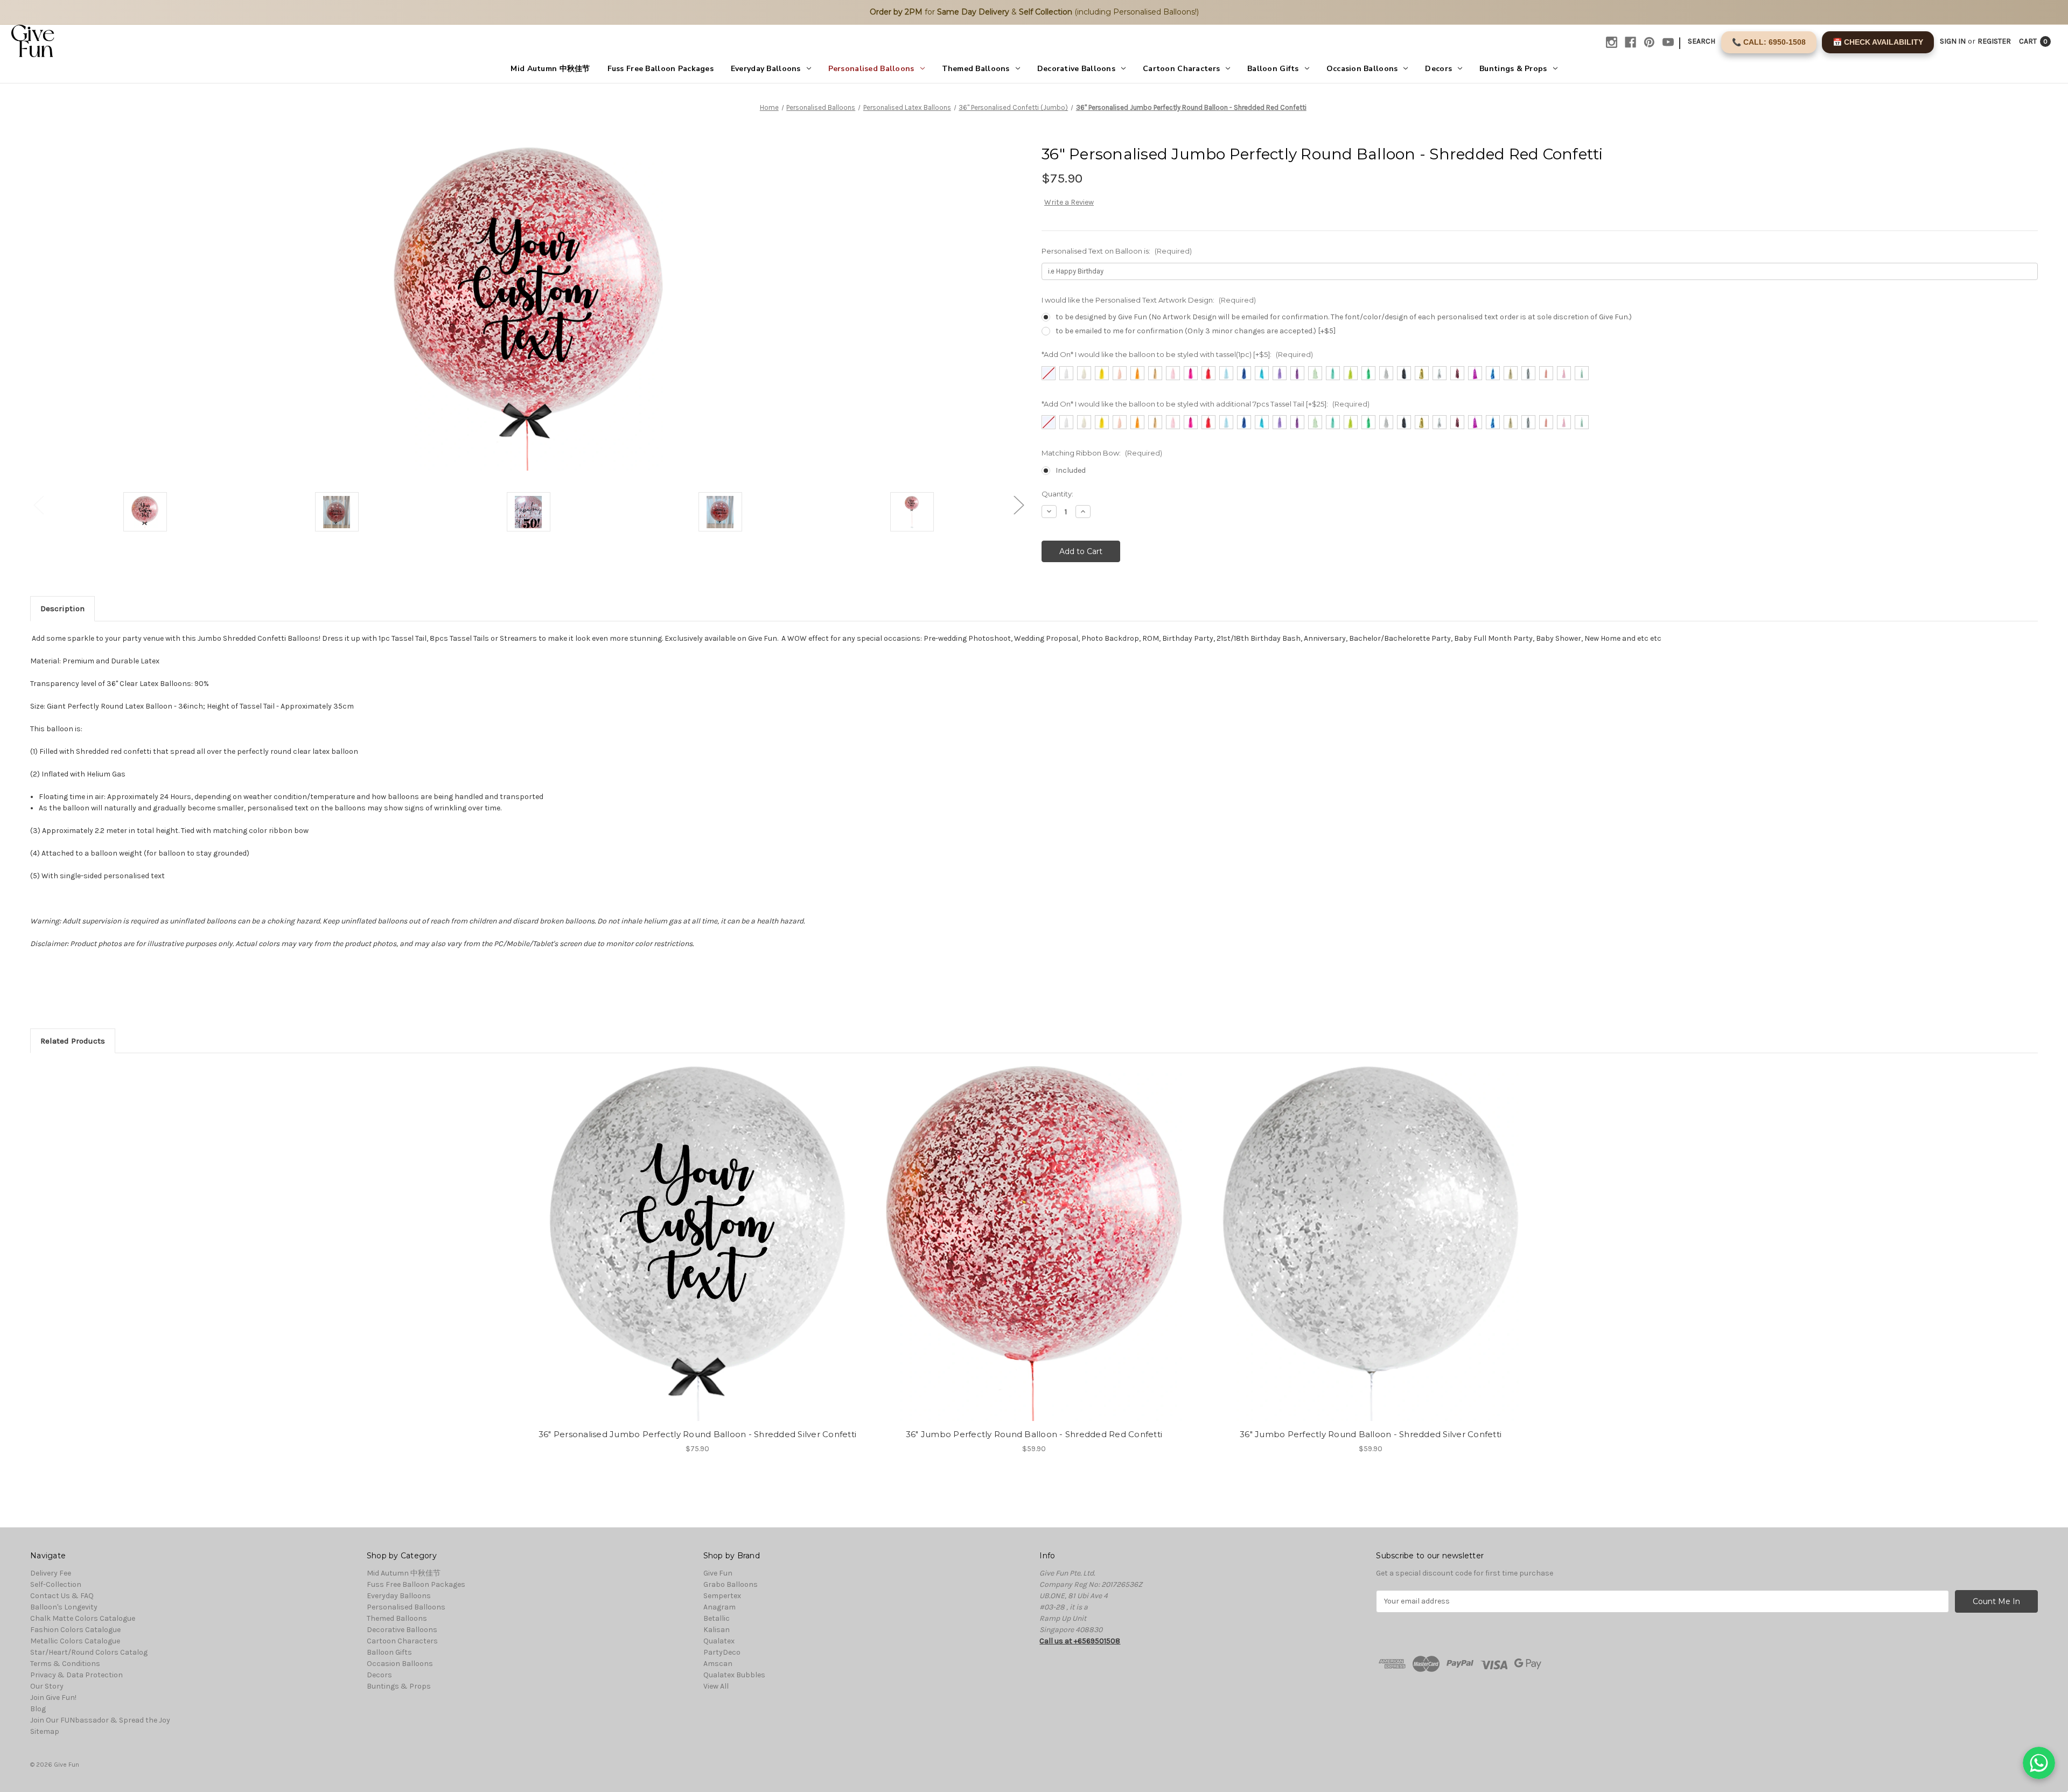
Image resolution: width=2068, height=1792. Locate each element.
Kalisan (717, 1630)
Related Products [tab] (73, 1041)
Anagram (719, 1607)
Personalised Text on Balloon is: (1117, 251)
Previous (38, 505)
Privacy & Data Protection (76, 1675)
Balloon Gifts (1273, 69)
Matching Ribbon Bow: (1102, 453)
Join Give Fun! (53, 1697)
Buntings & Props (1513, 69)
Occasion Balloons (1362, 69)
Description (62, 608)
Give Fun (718, 1573)
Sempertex (722, 1596)
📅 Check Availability (1878, 42)
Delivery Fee (51, 1573)
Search (1702, 41)
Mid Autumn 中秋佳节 (550, 69)
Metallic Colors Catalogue (75, 1641)
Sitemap (45, 1731)
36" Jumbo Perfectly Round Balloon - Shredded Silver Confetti (1371, 1434)
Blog (38, 1709)
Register (1994, 41)
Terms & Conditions (65, 1664)
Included (1071, 470)
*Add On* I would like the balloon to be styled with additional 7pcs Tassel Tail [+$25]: (1206, 404)
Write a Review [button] (1069, 202)
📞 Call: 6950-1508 (1769, 42)
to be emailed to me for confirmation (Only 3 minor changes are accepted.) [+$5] (1196, 331)
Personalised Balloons (871, 69)
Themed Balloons (976, 69)
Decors (1438, 69)
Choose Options (697, 1253)
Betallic (717, 1618)
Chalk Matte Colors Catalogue (83, 1618)
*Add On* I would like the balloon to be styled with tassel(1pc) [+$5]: (1177, 354)
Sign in (1953, 41)
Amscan (718, 1664)
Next (1018, 505)
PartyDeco (722, 1652)
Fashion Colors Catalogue (75, 1630)
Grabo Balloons (731, 1584)
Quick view (688, 1234)
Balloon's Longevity (64, 1607)
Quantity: (1057, 494)
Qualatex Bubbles (734, 1675)
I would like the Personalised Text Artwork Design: (1149, 300)
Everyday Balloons (766, 69)
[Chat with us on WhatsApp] (2039, 1763)
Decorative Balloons (1076, 69)
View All (716, 1686)
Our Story (47, 1686)
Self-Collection (56, 1584)
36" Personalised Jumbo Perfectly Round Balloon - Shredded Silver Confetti (697, 1434)
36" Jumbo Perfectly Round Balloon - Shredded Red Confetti (1034, 1434)
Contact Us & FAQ (62, 1596)
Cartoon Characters (1181, 69)
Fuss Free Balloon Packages (661, 69)
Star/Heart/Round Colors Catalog (89, 1652)
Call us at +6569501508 (1080, 1641)
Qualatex (719, 1641)
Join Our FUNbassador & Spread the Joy (100, 1720)
